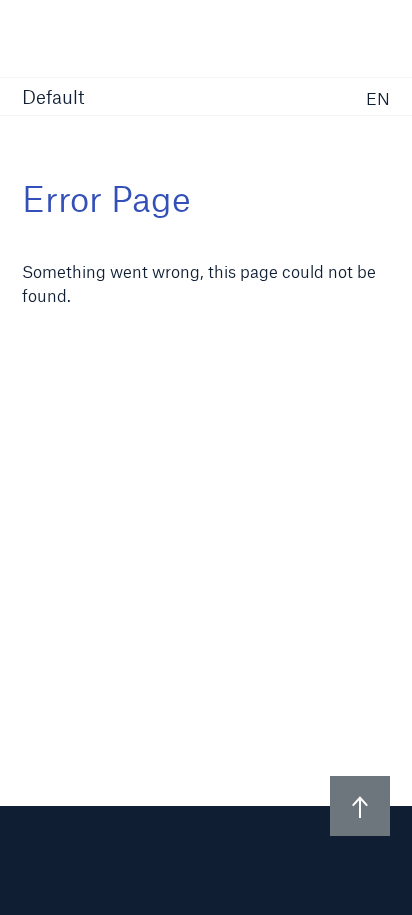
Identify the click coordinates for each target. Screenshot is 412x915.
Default (53, 98)
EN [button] (378, 98)
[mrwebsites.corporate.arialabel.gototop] (360, 806)
